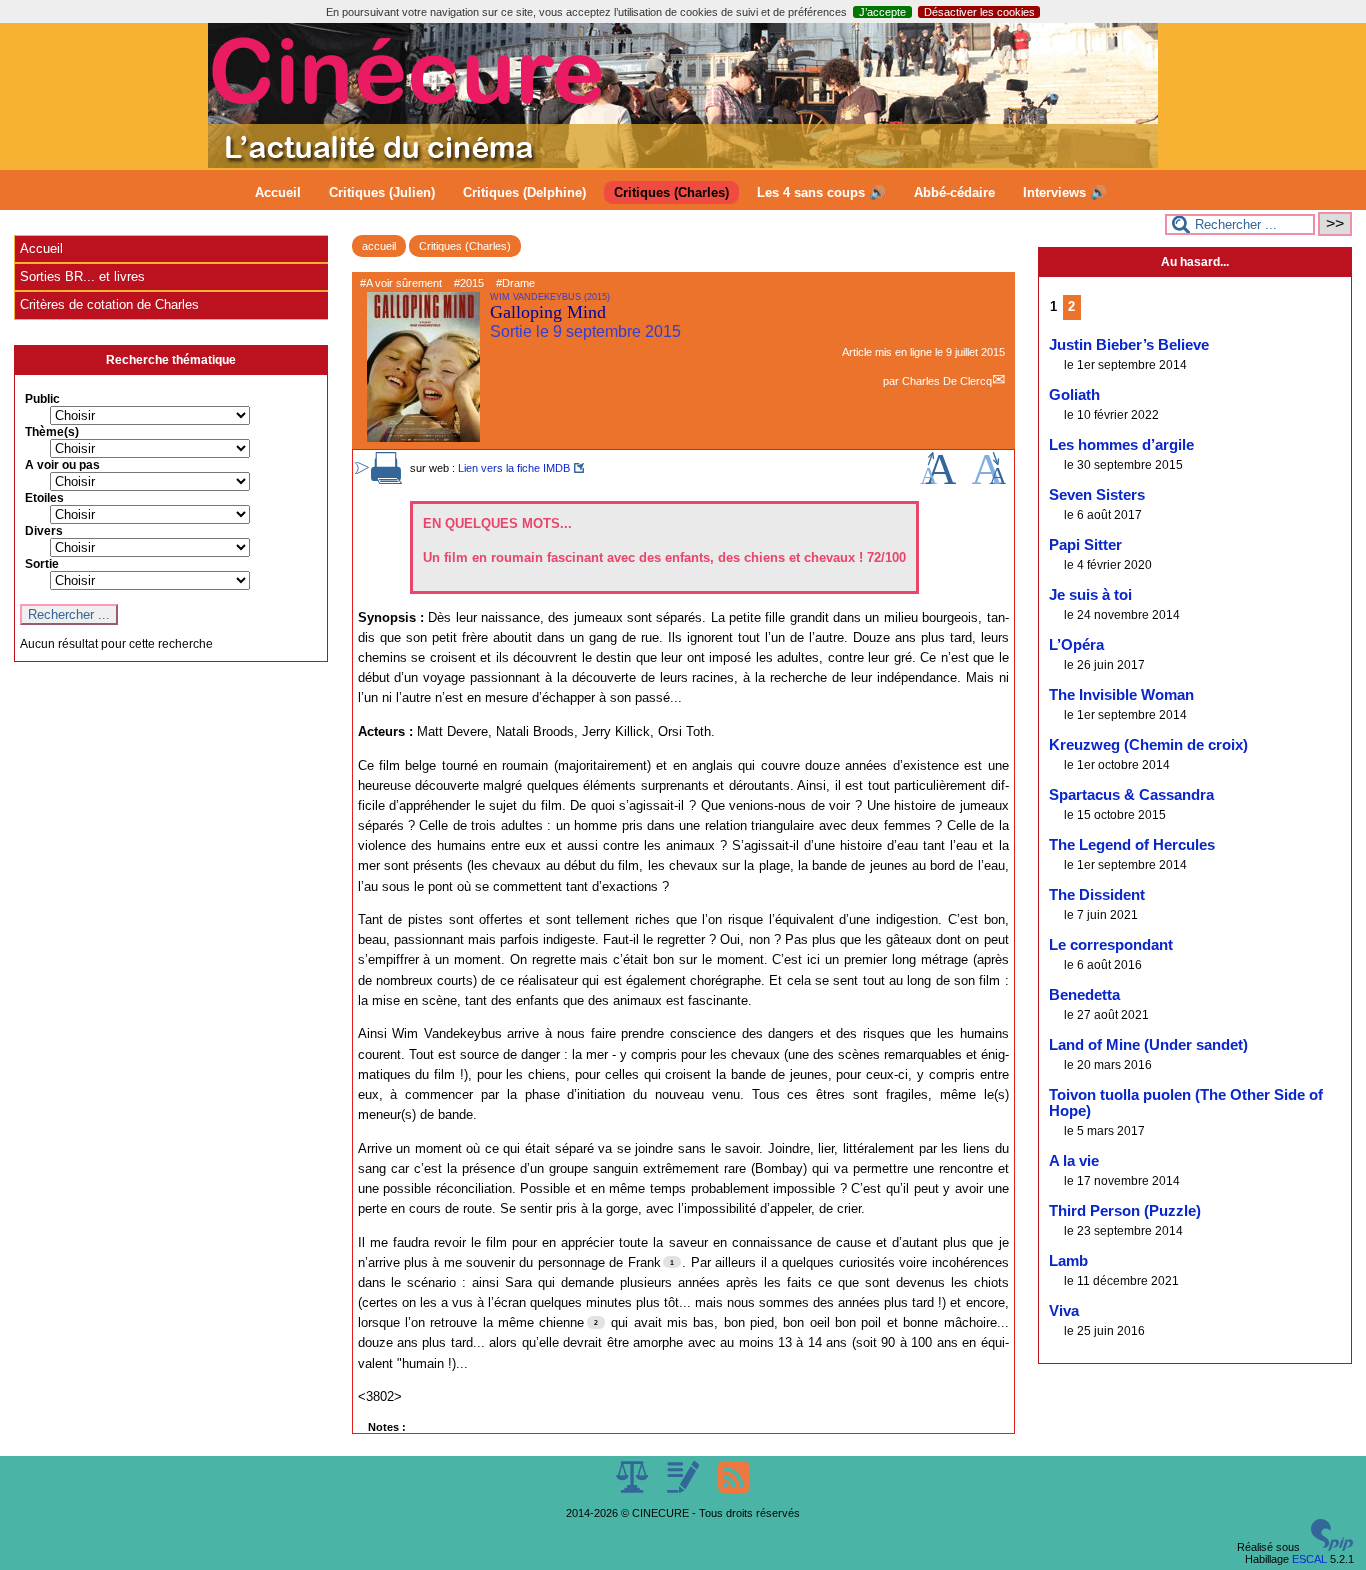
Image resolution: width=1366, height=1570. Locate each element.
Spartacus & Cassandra (1131, 795)
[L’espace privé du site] (684, 1489)
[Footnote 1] (672, 1262)
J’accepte (882, 12)
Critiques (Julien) (382, 192)
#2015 (469, 283)
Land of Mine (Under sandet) (1148, 1045)
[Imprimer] (387, 480)
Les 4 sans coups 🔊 (821, 192)
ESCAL (1309, 1559)
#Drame (515, 283)
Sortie (42, 564)
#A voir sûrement (401, 283)
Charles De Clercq (947, 381)
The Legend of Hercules (1132, 845)
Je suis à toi (1090, 595)
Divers (44, 531)
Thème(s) (52, 432)
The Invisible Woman (1121, 695)
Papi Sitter (1085, 545)
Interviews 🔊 (1065, 192)
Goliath (1074, 395)
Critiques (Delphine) (524, 192)
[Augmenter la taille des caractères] (938, 480)
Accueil (278, 192)
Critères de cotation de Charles (109, 304)
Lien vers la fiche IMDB (514, 468)
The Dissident (1097, 895)
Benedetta (1084, 995)
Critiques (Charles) (671, 192)
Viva (1064, 1311)
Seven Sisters (1097, 495)
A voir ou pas (62, 465)
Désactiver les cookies (979, 12)
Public (42, 399)
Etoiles (44, 498)
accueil (379, 246)
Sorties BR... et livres (82, 276)
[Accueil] (683, 164)
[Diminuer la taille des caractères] (988, 480)
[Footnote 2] (596, 1322)
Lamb (1068, 1261)
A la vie (1074, 1161)
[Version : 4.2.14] (1332, 1547)
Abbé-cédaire (954, 192)
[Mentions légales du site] (633, 1489)
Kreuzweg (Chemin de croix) (1148, 745)
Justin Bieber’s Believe (1129, 345)
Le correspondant (1111, 945)
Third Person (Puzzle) (1125, 1211)
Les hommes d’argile (1121, 445)
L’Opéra (1076, 645)
